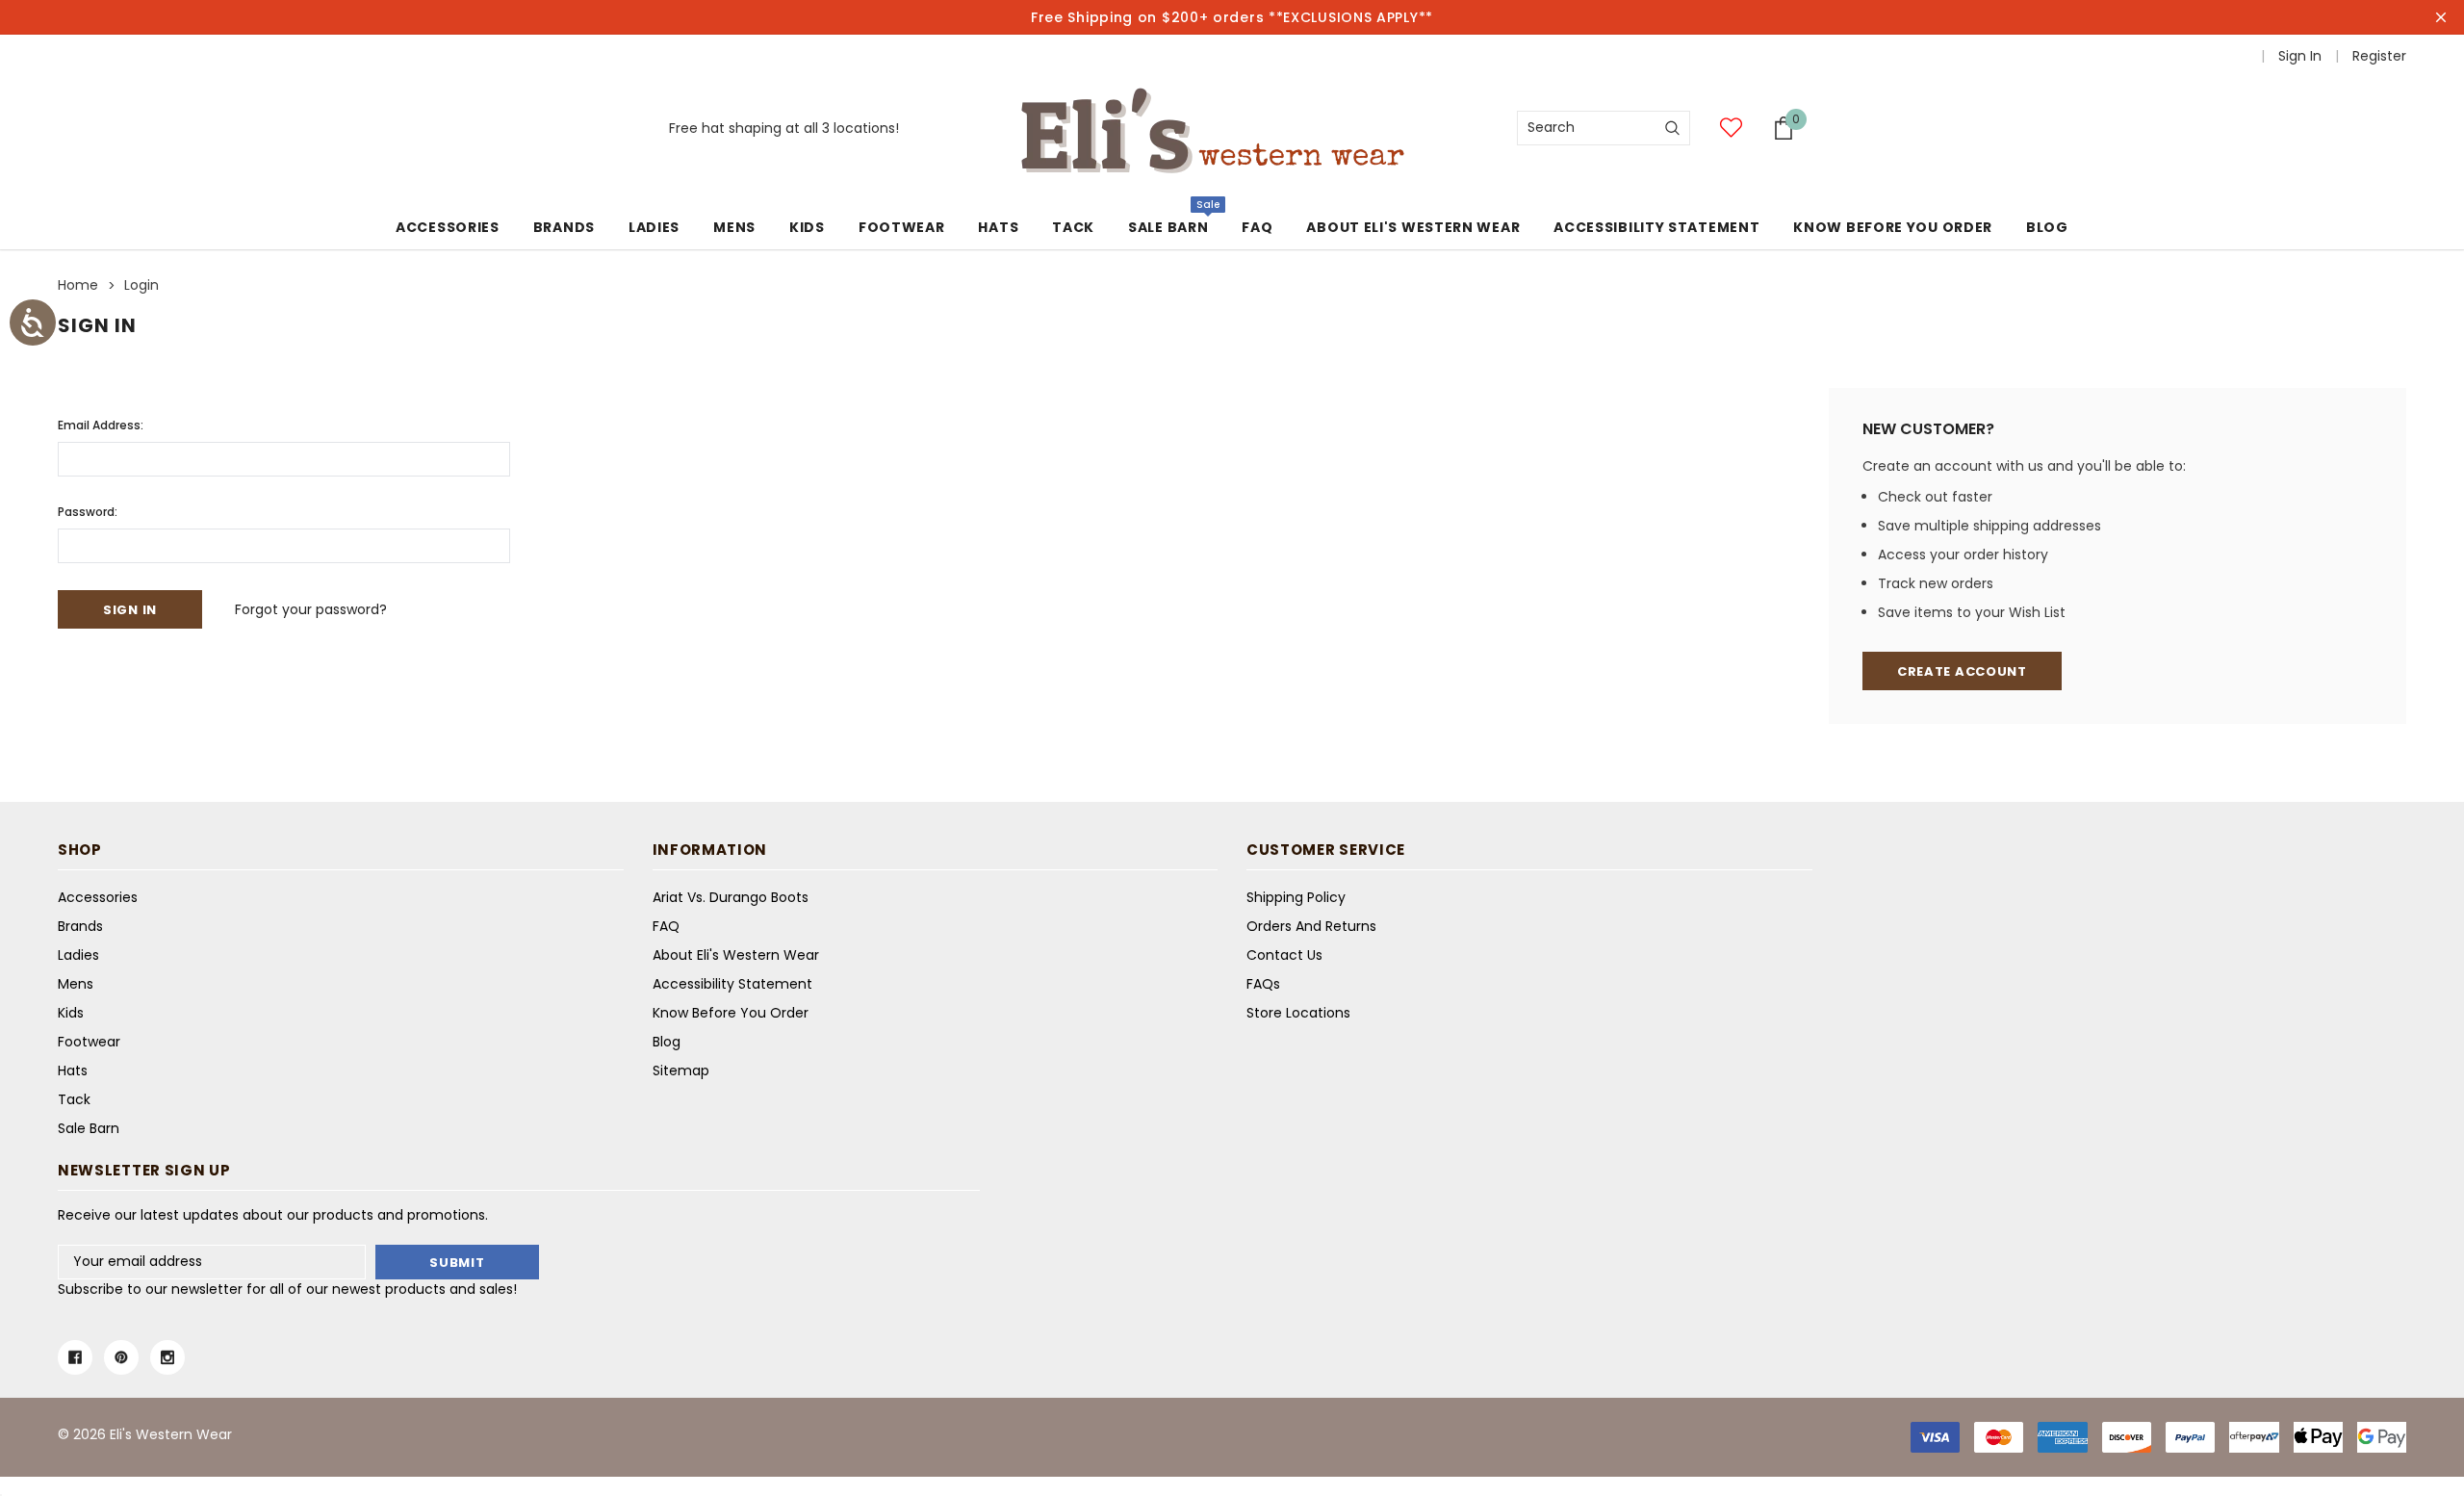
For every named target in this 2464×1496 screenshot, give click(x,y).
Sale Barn (1168, 227)
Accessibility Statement (732, 984)
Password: (88, 512)
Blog (667, 1042)
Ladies (654, 227)
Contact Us (1284, 955)
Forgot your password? (311, 609)
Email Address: (101, 425)
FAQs (1263, 984)
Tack (1073, 227)
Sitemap (681, 1070)
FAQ (666, 926)
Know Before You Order (731, 1013)
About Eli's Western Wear (736, 955)
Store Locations (1298, 1013)
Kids (807, 227)
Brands (564, 227)
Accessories (448, 227)
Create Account (1962, 671)
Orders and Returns (1311, 926)
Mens (734, 227)
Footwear (902, 227)
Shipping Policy (1296, 897)
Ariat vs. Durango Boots (731, 897)
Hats (998, 227)
